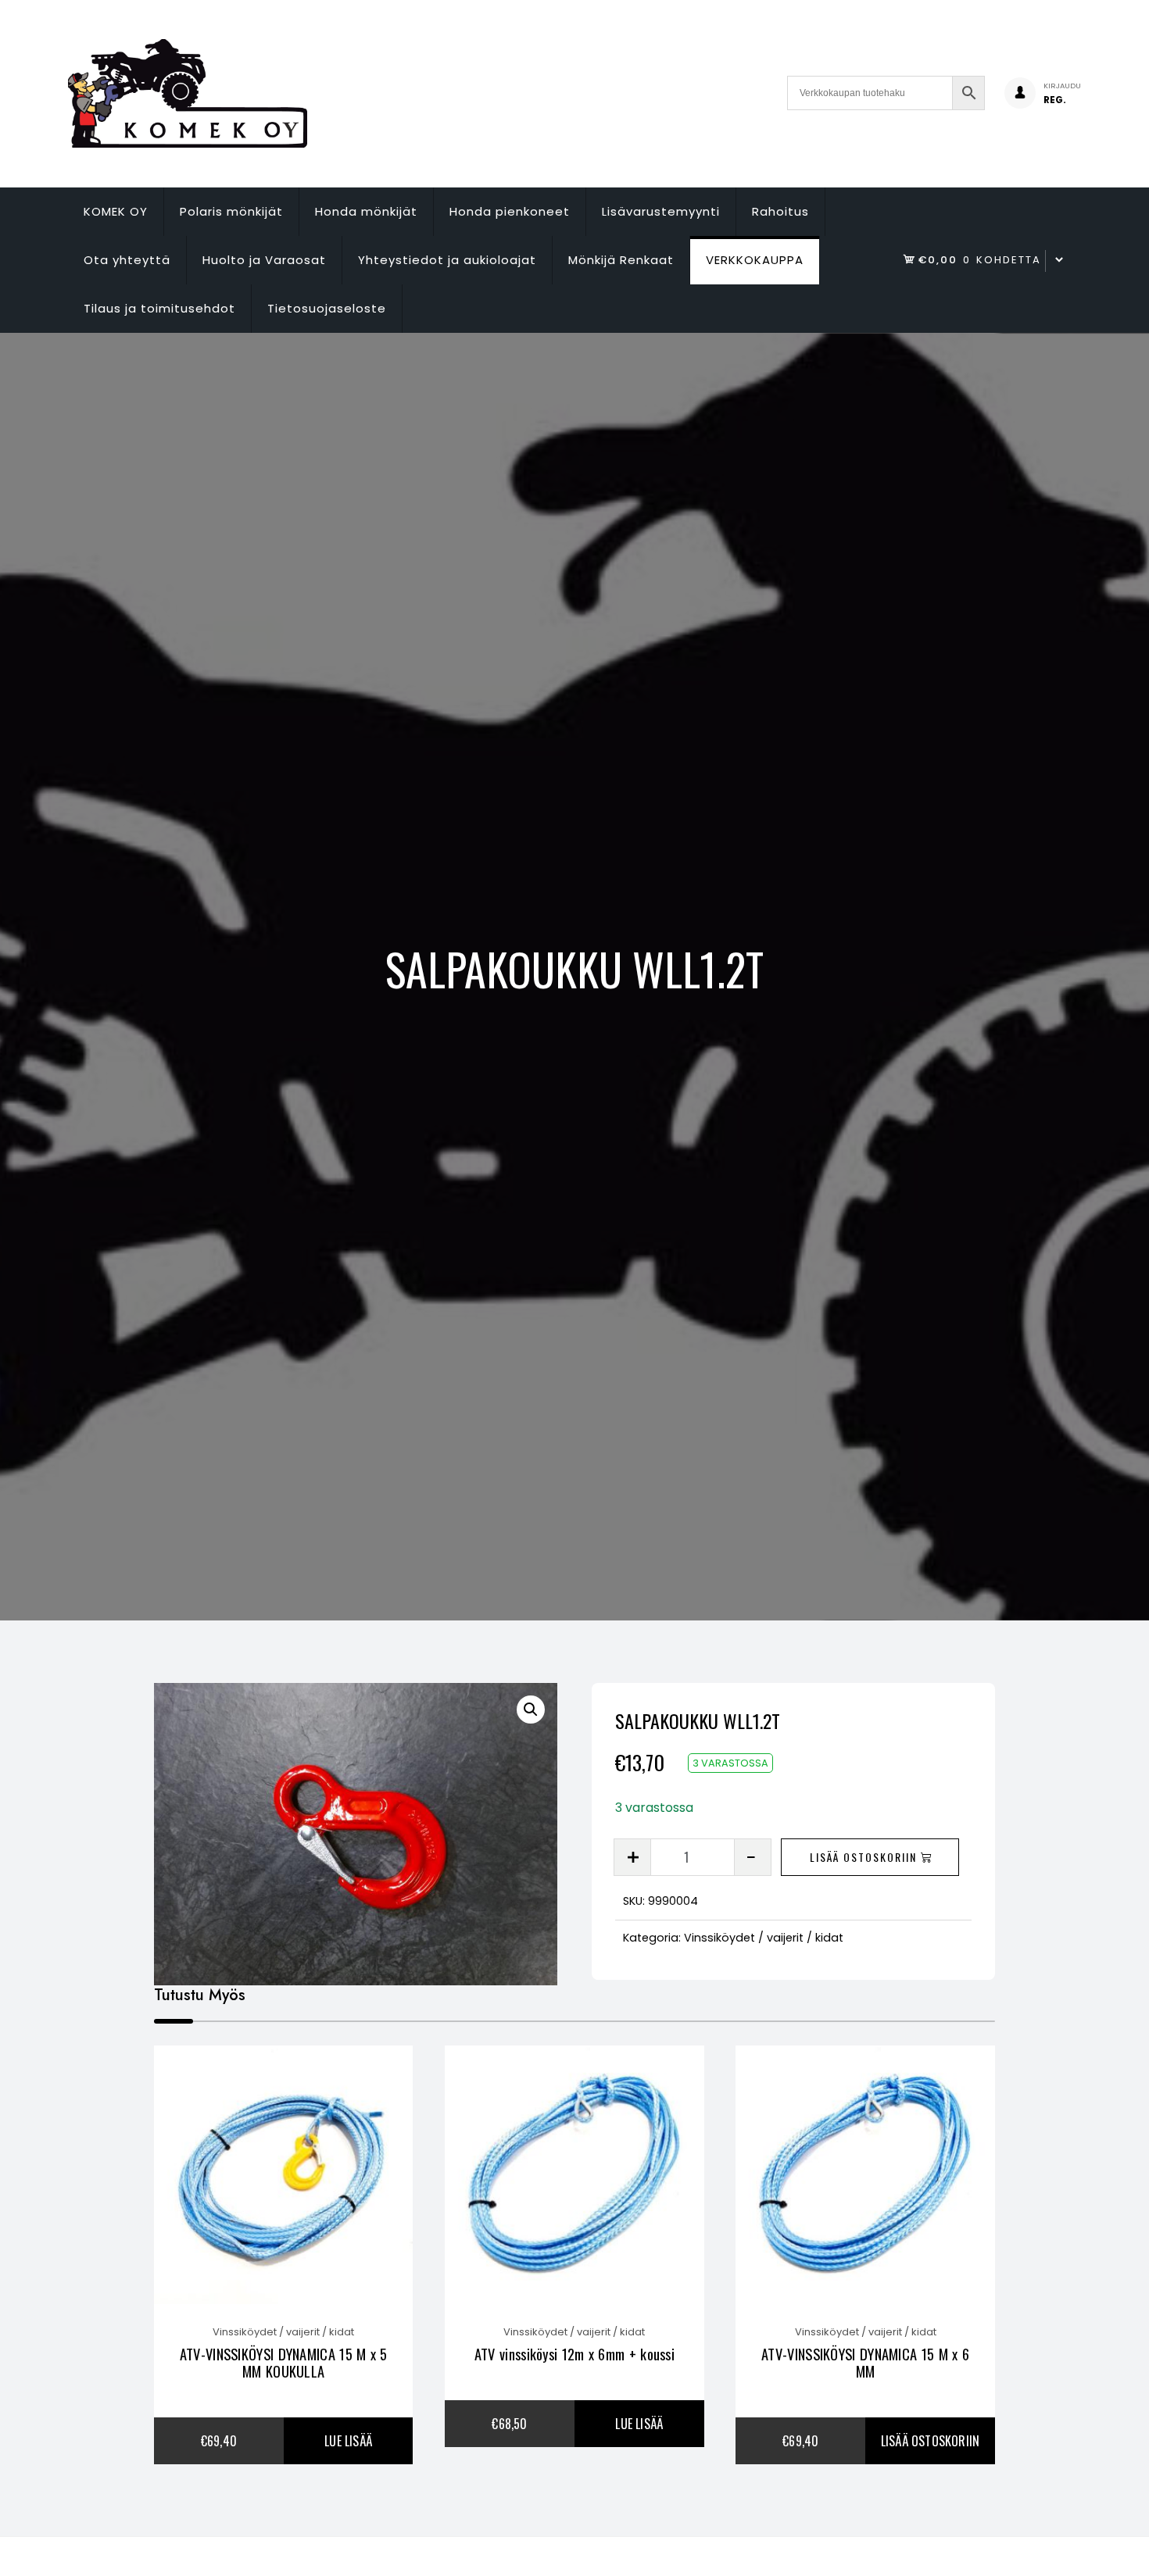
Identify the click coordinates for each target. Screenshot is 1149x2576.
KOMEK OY (116, 211)
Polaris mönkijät (231, 211)
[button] (531, 1710)
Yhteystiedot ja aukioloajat (447, 260)
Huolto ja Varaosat (264, 260)
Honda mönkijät (366, 211)
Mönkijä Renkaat (621, 260)
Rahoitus (780, 211)
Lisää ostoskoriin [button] (930, 2441)
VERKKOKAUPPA (755, 260)
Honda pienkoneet (510, 211)
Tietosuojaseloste (327, 308)
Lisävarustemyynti (661, 211)
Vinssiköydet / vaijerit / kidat (764, 1938)
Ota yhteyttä (127, 260)
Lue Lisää (348, 2441)
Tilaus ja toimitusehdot (159, 308)
